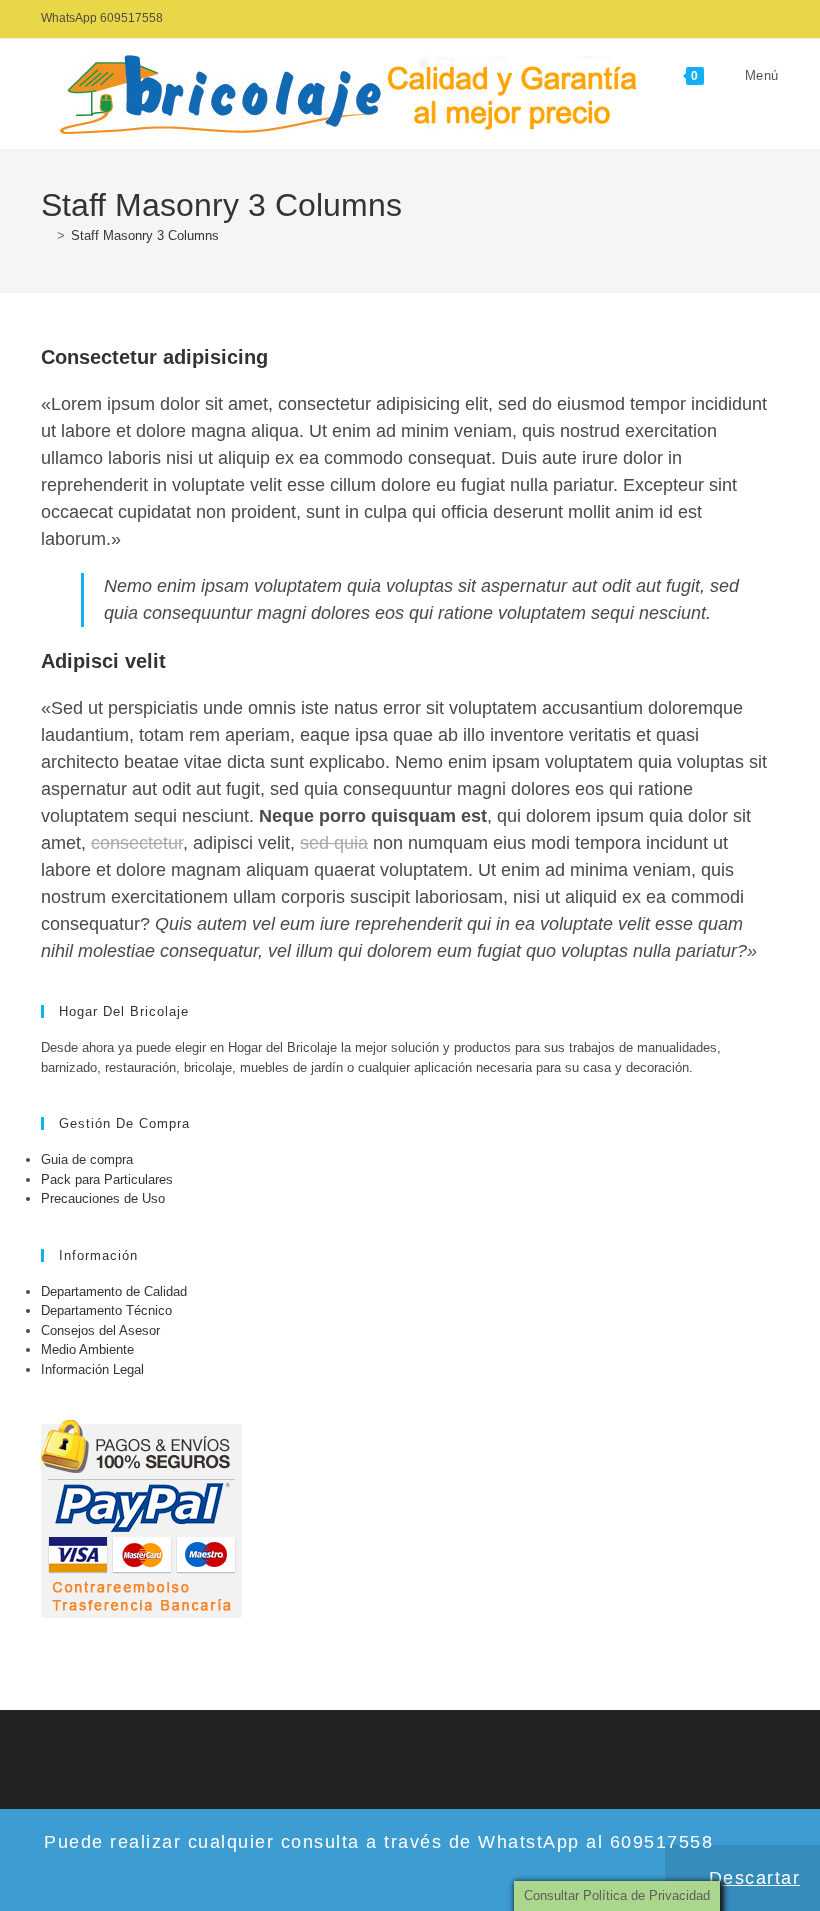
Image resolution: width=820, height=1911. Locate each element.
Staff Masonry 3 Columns (145, 235)
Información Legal (92, 1369)
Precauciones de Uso (103, 1198)
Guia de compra (87, 1159)
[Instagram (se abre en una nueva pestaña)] (770, 19)
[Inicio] (46, 235)
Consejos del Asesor (100, 1330)
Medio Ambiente (87, 1349)
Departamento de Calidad (114, 1291)
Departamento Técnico (106, 1310)
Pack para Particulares (107, 1179)
